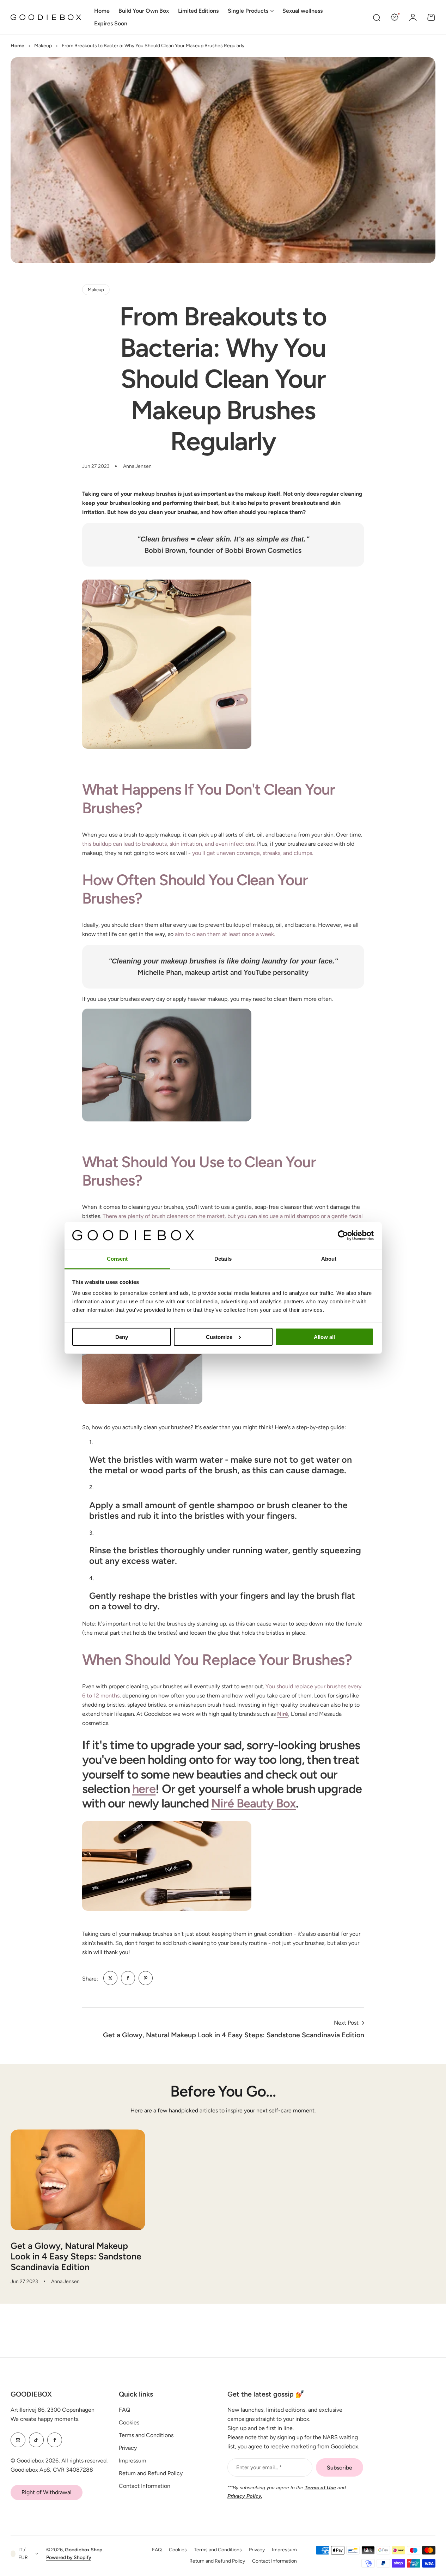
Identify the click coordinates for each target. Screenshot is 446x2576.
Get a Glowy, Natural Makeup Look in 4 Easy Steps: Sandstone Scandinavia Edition (76, 2256)
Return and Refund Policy (151, 2473)
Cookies (129, 2422)
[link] (110, 1978)
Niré (283, 1714)
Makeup (43, 46)
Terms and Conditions (146, 2435)
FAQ (124, 2410)
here (144, 1789)
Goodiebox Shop (84, 2550)
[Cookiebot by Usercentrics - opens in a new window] (343, 1235)
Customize (219, 1337)
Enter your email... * (259, 2467)
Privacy (128, 2448)
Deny (122, 1337)
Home (17, 46)
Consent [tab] (117, 1259)
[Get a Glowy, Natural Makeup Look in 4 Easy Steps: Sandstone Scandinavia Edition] (78, 2180)
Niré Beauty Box (253, 1803)
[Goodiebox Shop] (46, 17)
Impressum (133, 2461)
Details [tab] (223, 1259)
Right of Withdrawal (47, 2492)
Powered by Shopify (69, 2557)
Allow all (324, 1337)
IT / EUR (23, 2554)
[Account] (413, 17)
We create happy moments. (45, 2419)
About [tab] (329, 1259)
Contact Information (145, 2486)
